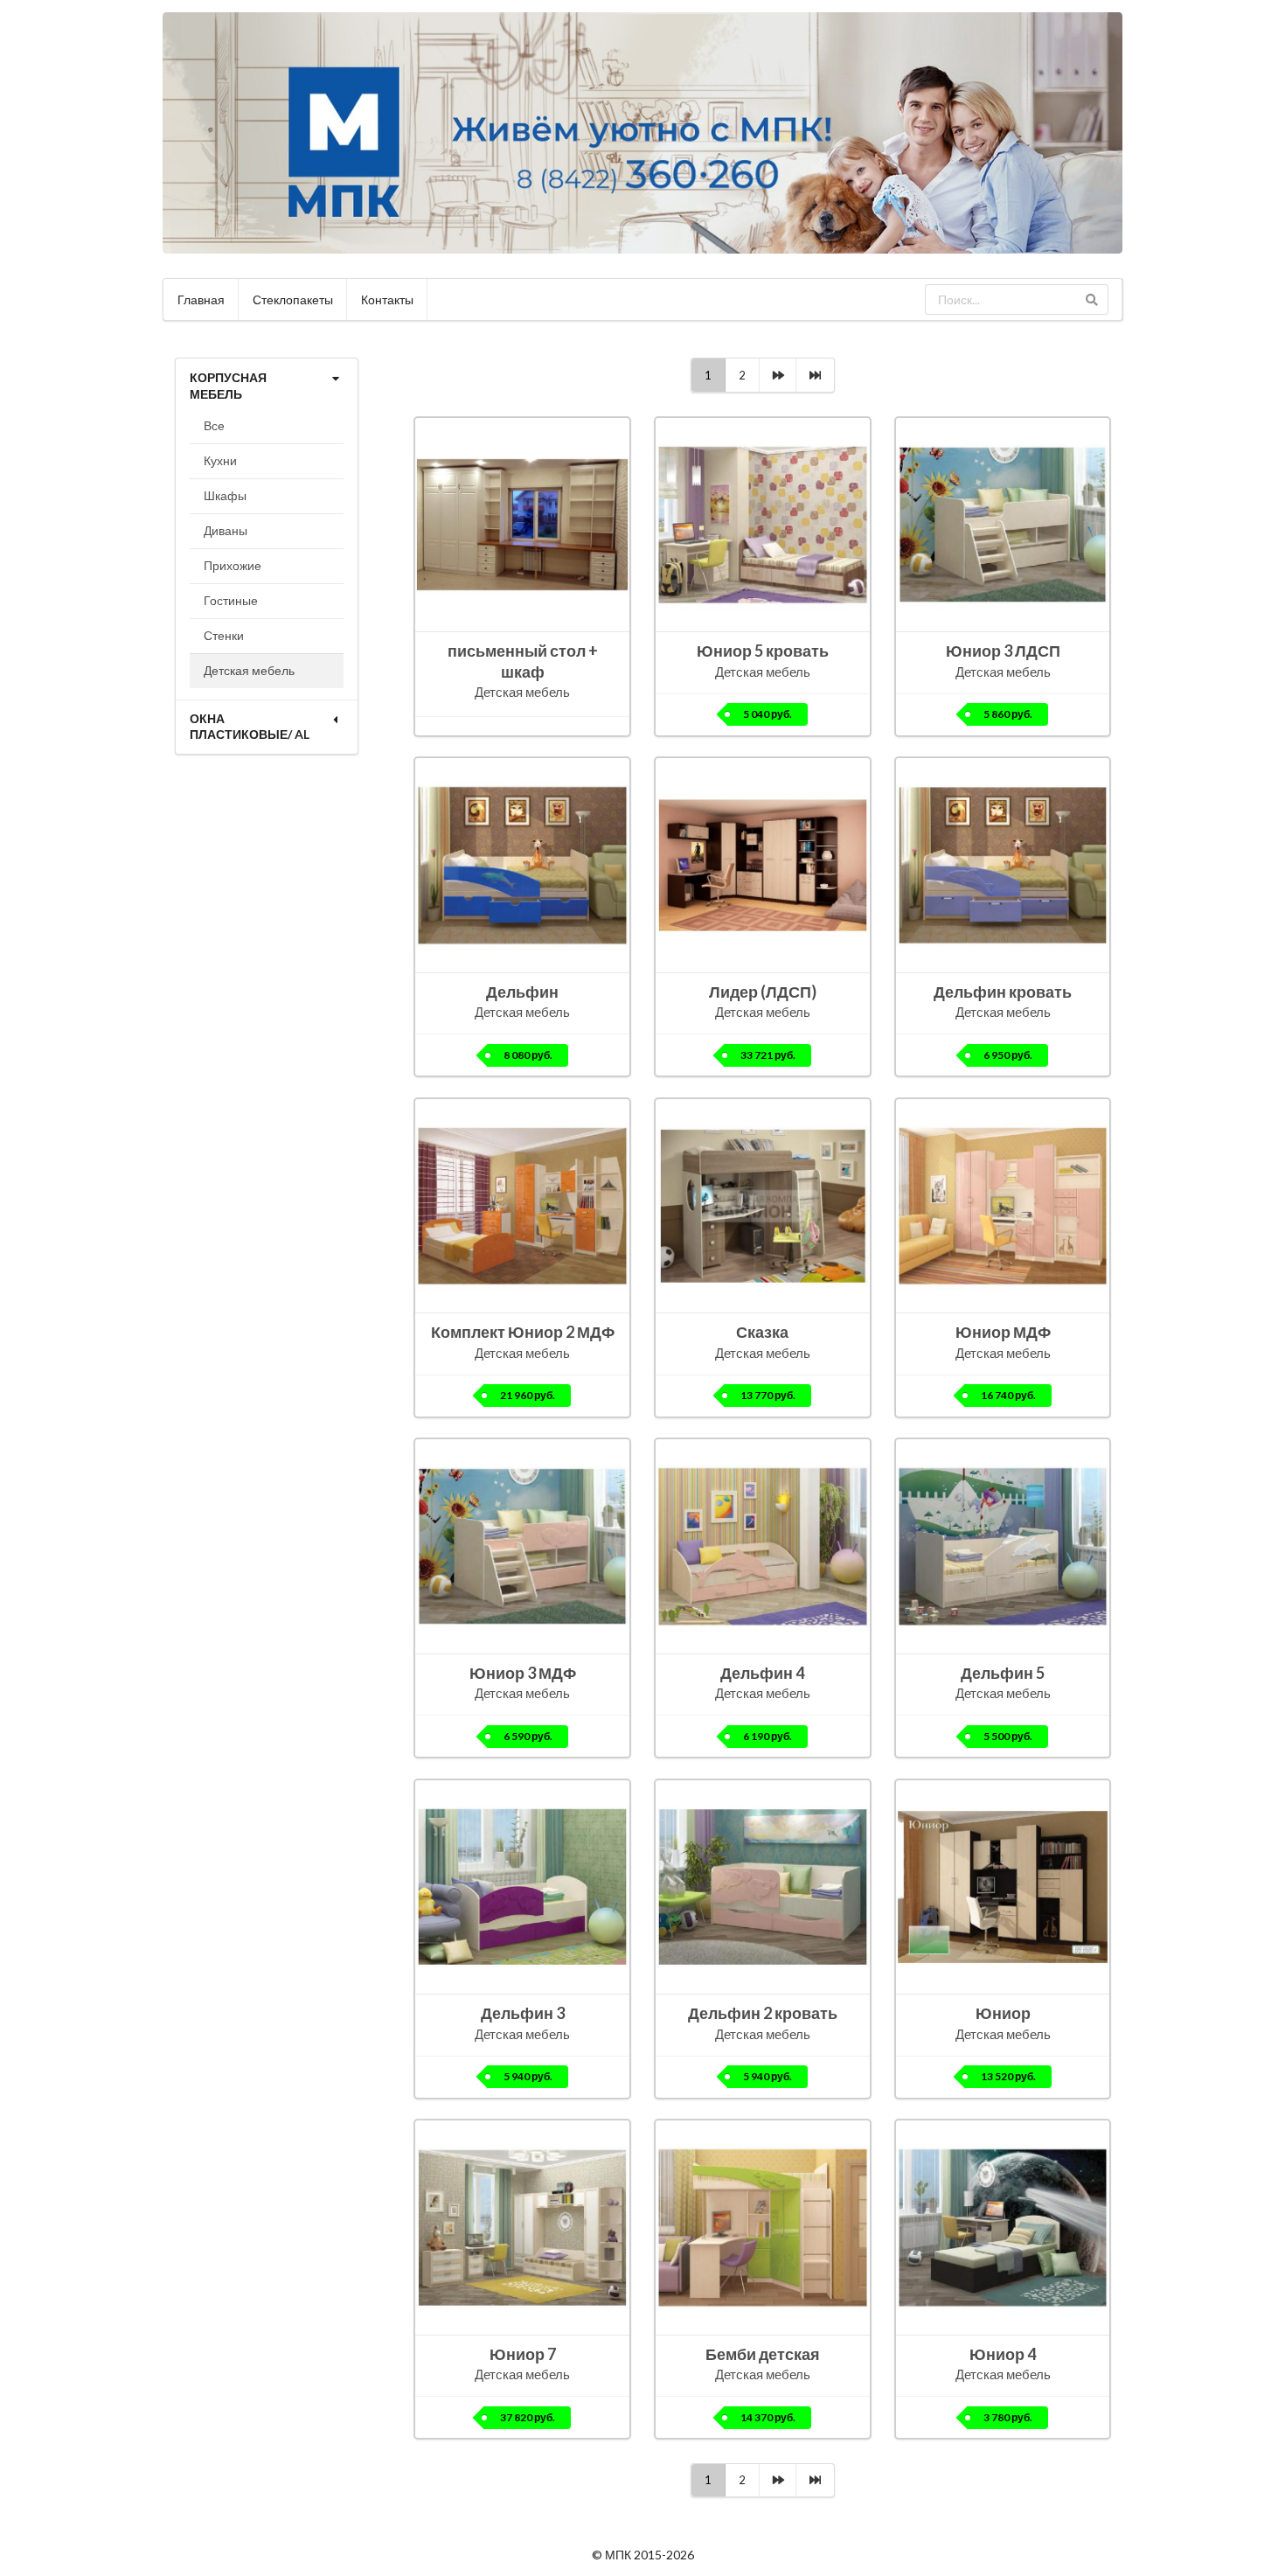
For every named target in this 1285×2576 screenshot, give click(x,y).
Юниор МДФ (1003, 1332)
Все (214, 425)
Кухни (220, 460)
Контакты (387, 299)
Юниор (1003, 2013)
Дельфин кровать (1003, 992)
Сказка (762, 1332)
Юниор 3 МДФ (523, 1673)
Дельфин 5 (1003, 1673)
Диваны (226, 530)
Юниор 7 (523, 2354)
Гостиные (231, 600)
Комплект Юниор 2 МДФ (523, 1332)
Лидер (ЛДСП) (763, 992)
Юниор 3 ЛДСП (1003, 651)
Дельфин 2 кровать (763, 2013)
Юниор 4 (1003, 2354)
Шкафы (225, 495)
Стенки (224, 635)
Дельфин (522, 992)
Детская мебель (249, 670)
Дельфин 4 (762, 1673)
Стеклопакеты (293, 299)
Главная (201, 299)
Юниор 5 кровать (763, 651)
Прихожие (233, 565)
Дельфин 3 (523, 2013)
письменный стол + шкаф (523, 661)
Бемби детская (763, 2354)
